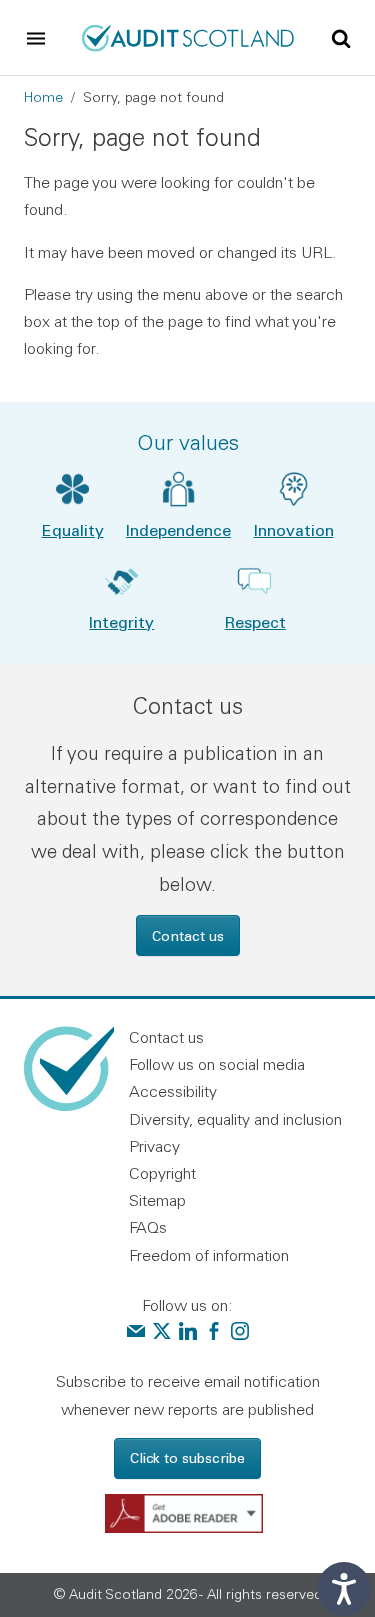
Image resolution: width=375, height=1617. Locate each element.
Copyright (162, 1173)
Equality (73, 529)
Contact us (188, 935)
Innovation (294, 529)
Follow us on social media (217, 1064)
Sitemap (157, 1200)
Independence (178, 529)
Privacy (154, 1146)
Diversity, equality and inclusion (235, 1119)
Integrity (121, 621)
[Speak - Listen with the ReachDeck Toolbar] (344, 1589)
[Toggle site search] (341, 37)
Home (43, 97)
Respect (255, 621)
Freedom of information (209, 1255)
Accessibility (173, 1091)
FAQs (148, 1227)
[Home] (187, 36)
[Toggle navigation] (36, 38)
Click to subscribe (187, 1457)
